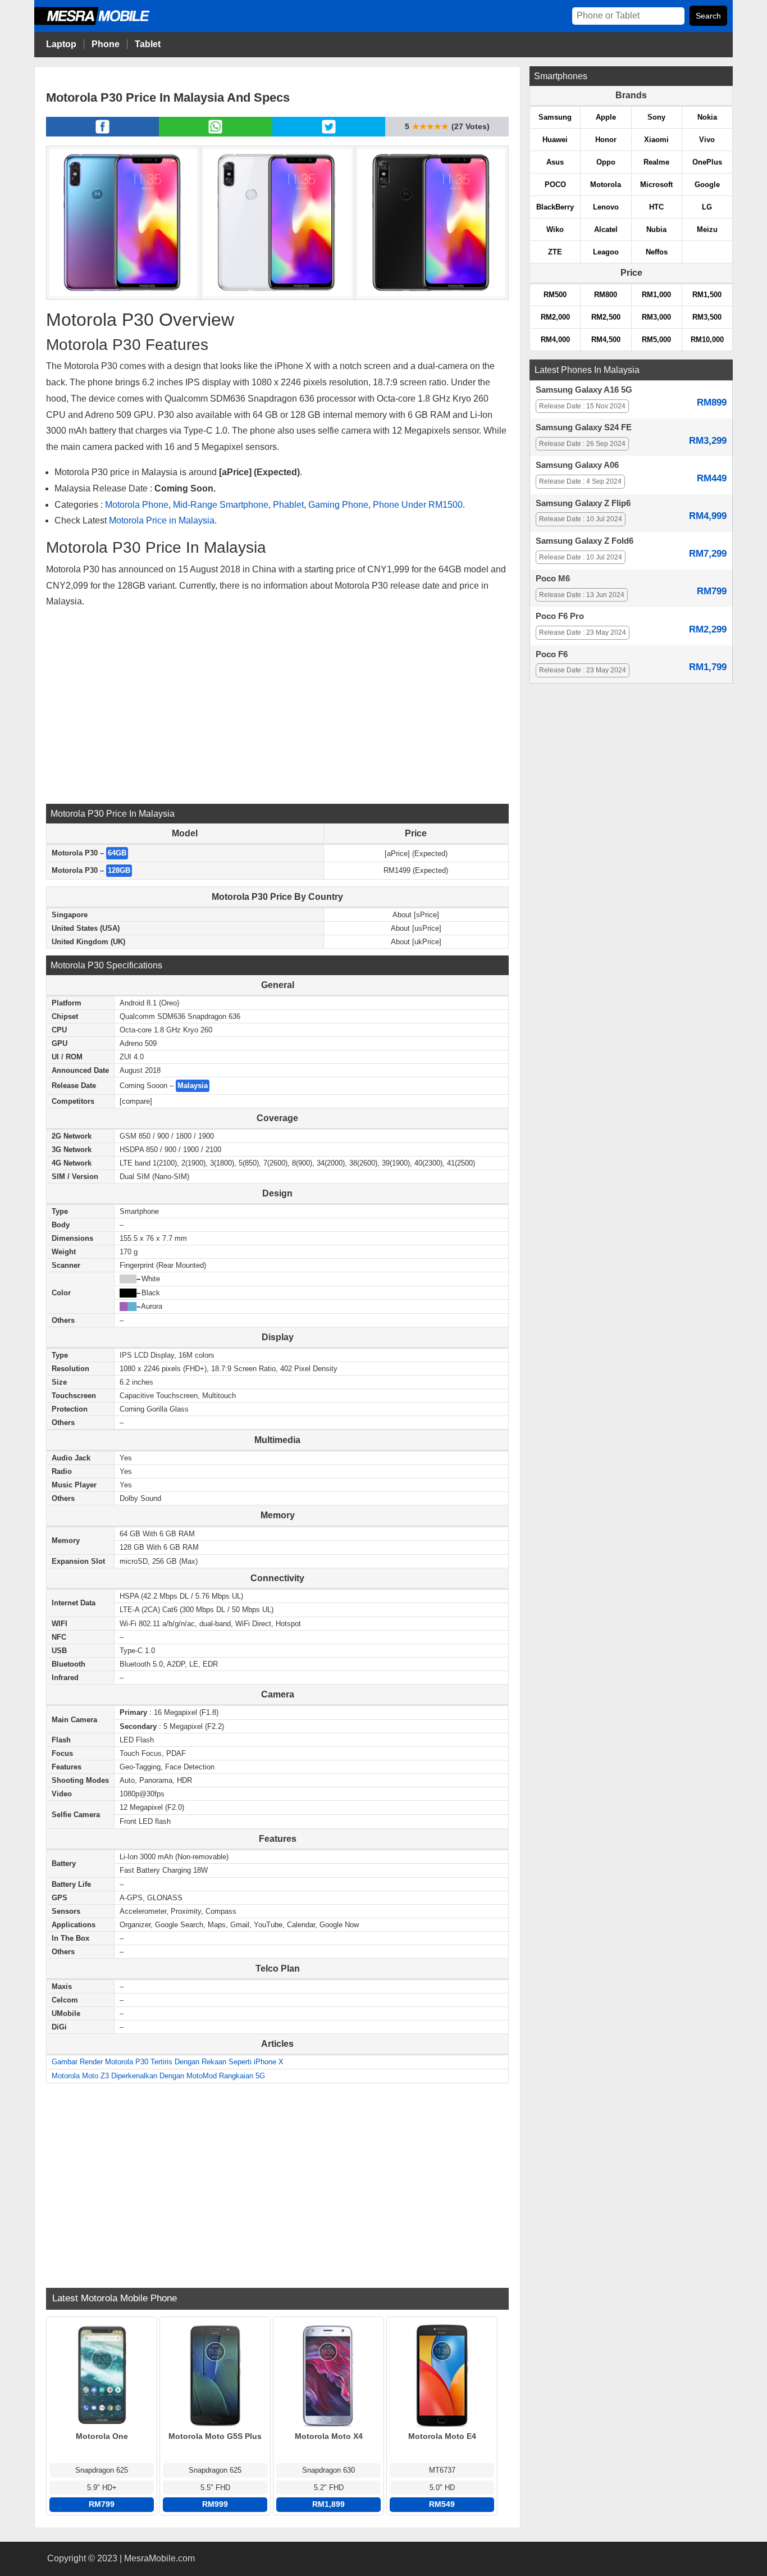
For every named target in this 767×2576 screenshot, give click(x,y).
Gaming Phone (338, 505)
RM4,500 (606, 340)
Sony (656, 117)
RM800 (606, 295)
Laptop (61, 44)
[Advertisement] (277, 706)
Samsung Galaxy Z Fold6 (585, 541)
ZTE (555, 252)
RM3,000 (656, 317)
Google (707, 185)
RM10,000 (707, 340)
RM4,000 (555, 340)
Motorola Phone (137, 505)
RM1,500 (707, 295)
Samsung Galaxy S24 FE (584, 427)
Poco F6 (552, 654)
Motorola (606, 185)
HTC (656, 207)
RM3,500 (707, 317)
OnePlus (707, 162)
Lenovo (606, 207)
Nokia (707, 117)
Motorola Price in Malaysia (162, 520)
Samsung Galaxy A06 (577, 465)
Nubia (656, 229)
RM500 (555, 295)
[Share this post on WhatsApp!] (215, 133)
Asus (555, 162)
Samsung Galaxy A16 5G (584, 390)
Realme (656, 162)
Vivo (707, 140)
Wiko (555, 229)
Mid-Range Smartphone (221, 505)
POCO (555, 185)
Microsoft (656, 185)
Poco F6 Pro (560, 616)
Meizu (707, 229)
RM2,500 (606, 317)
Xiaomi (656, 140)
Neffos (657, 252)
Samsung (555, 117)
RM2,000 (555, 317)
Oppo (606, 162)
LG (707, 207)
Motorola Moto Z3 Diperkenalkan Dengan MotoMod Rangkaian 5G (158, 2076)
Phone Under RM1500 (418, 505)
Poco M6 (553, 579)
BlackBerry (555, 207)
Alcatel (606, 229)
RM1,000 (656, 295)
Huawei (555, 140)
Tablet (148, 44)
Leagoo (606, 252)
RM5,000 (656, 340)
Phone (106, 44)
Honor (606, 140)
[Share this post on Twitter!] (329, 133)
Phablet (288, 505)
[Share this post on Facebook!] (102, 133)
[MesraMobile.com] (104, 23)
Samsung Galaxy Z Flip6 (583, 503)
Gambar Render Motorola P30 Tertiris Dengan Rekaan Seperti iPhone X (168, 2062)
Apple (606, 117)
